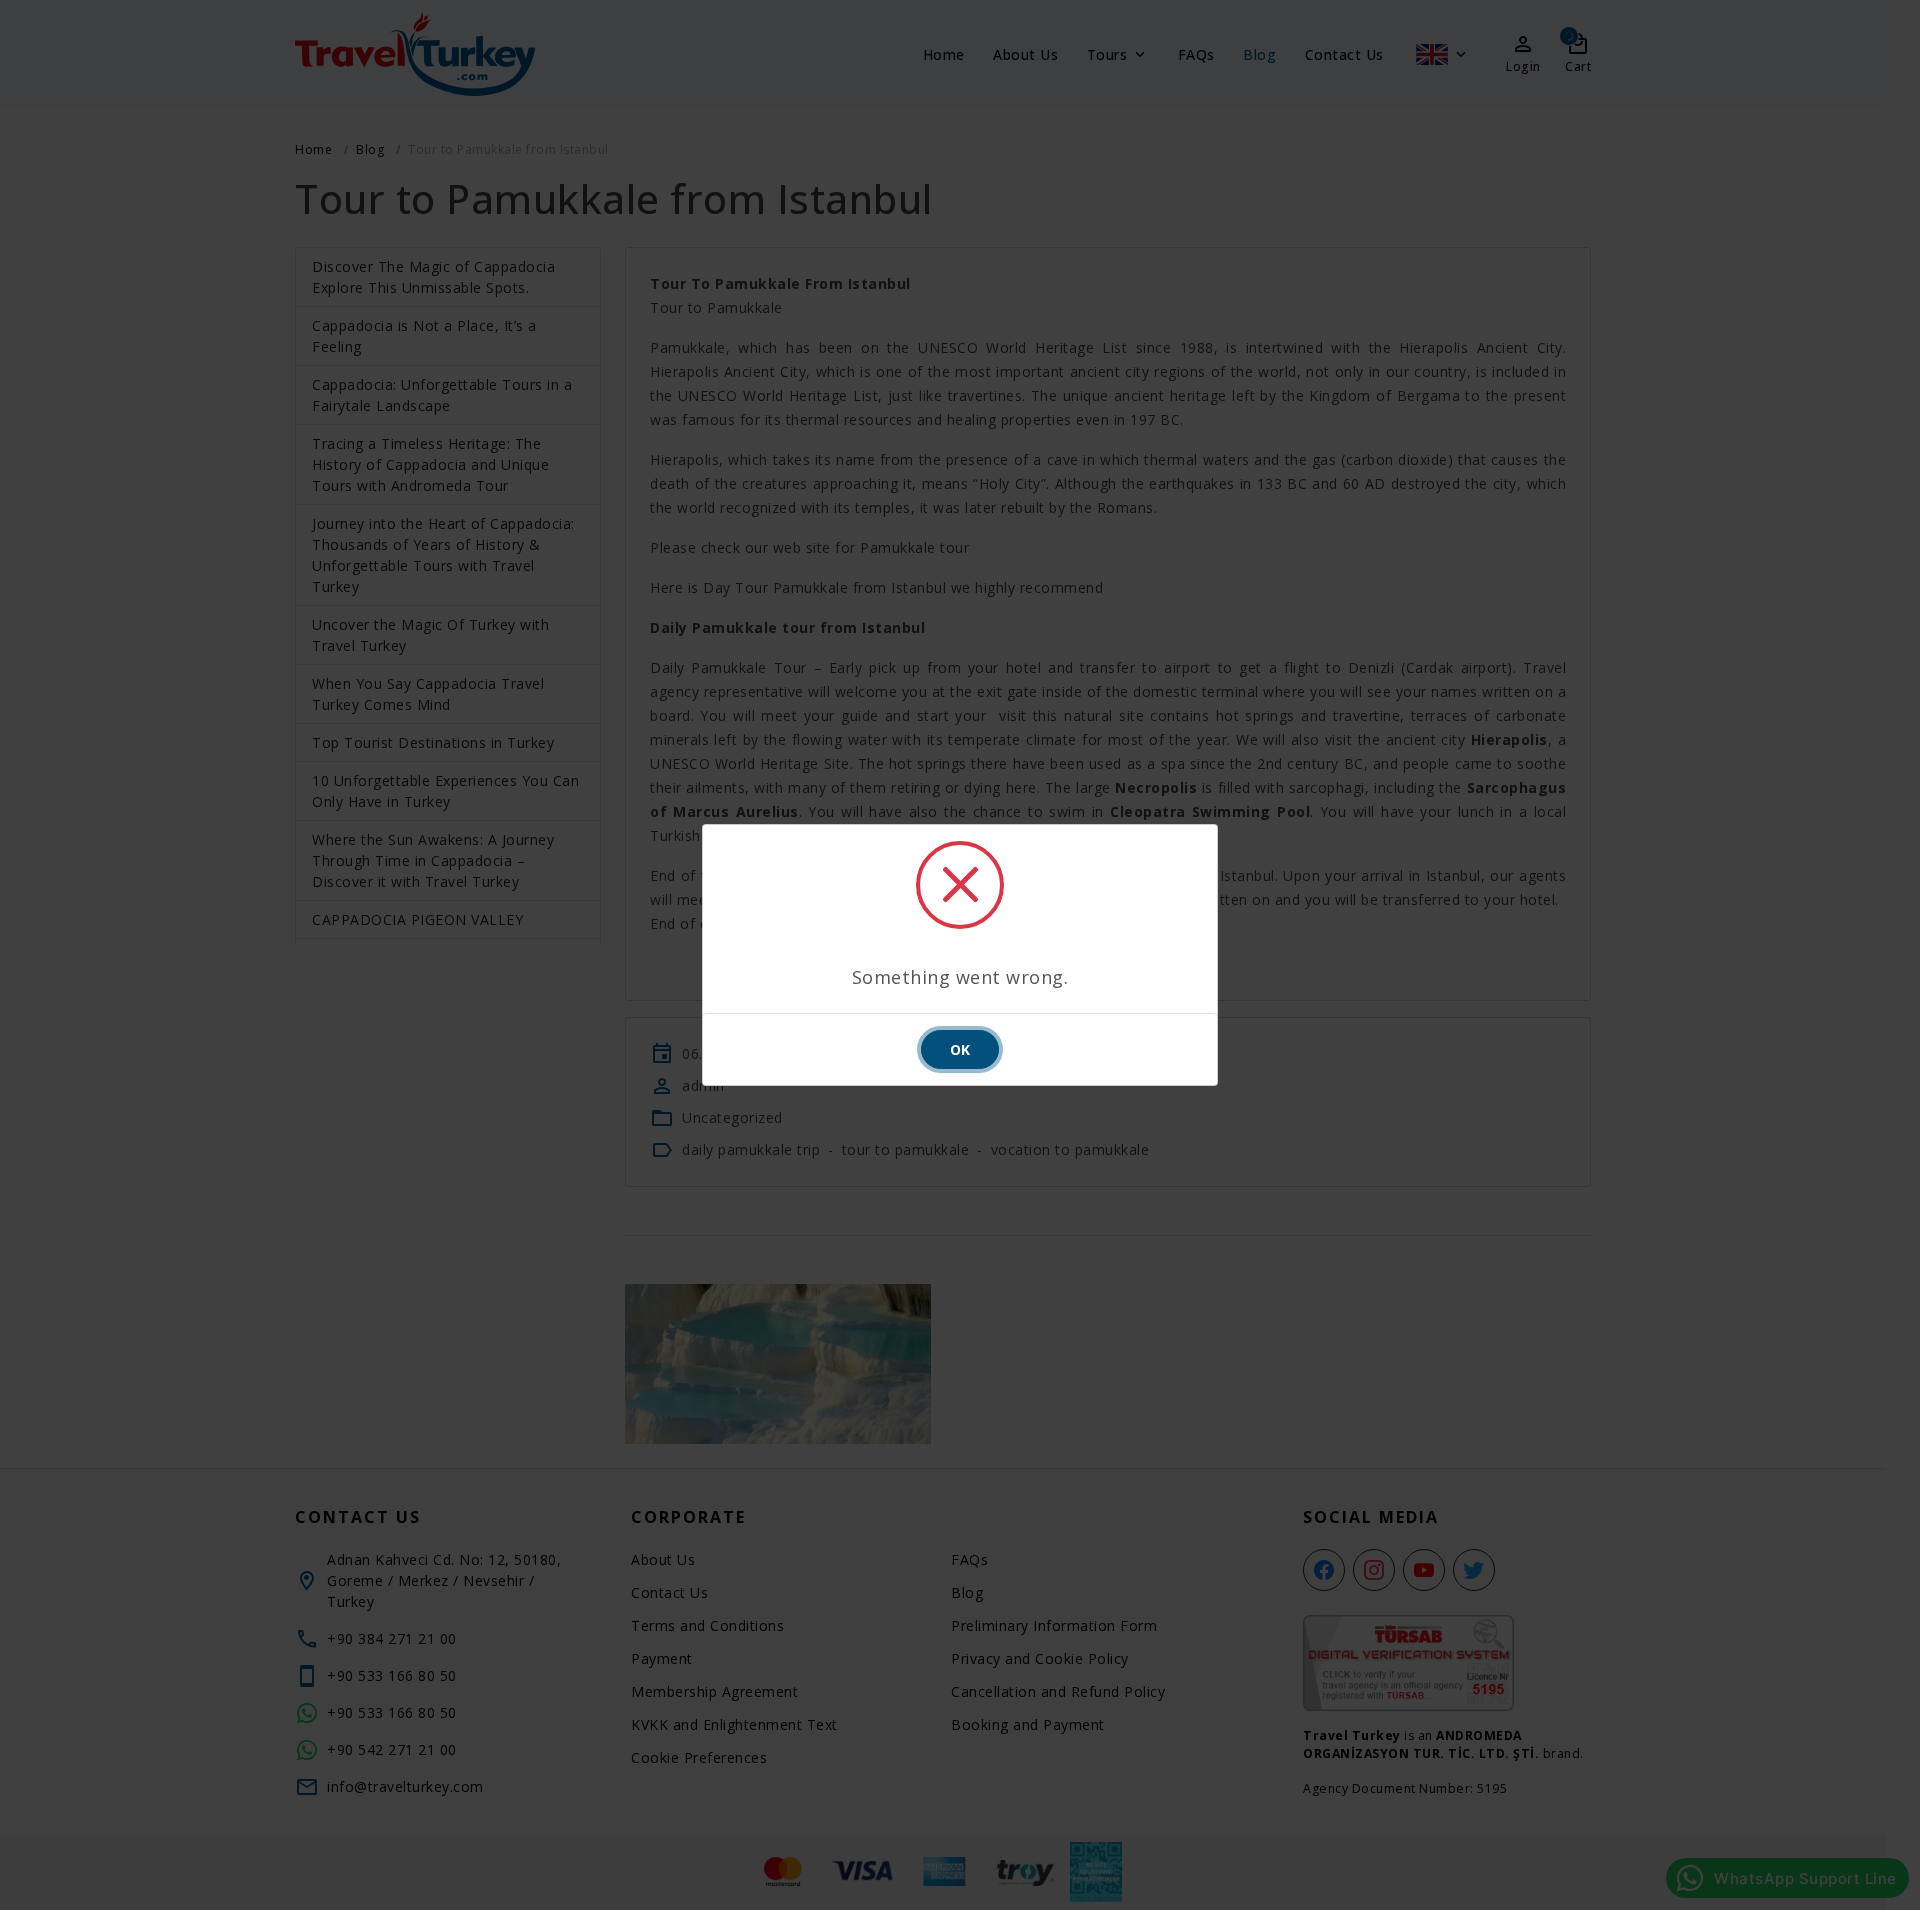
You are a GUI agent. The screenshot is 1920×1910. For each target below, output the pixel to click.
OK (960, 1049)
